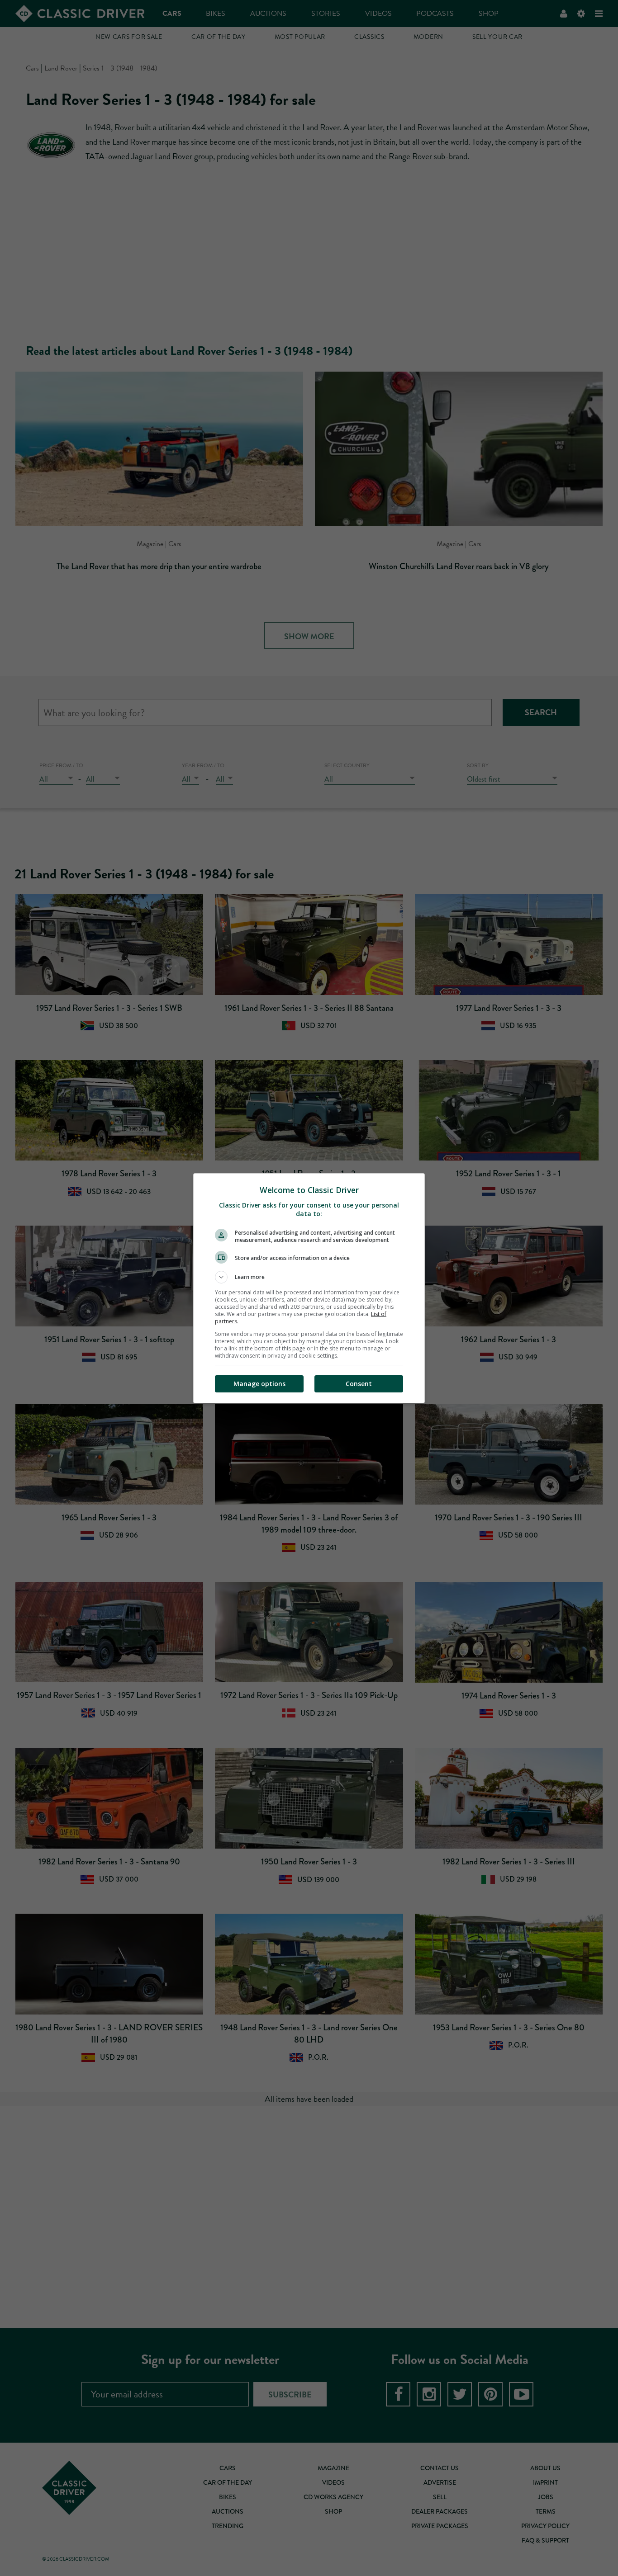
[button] (309, 1277)
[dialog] (309, 1288)
